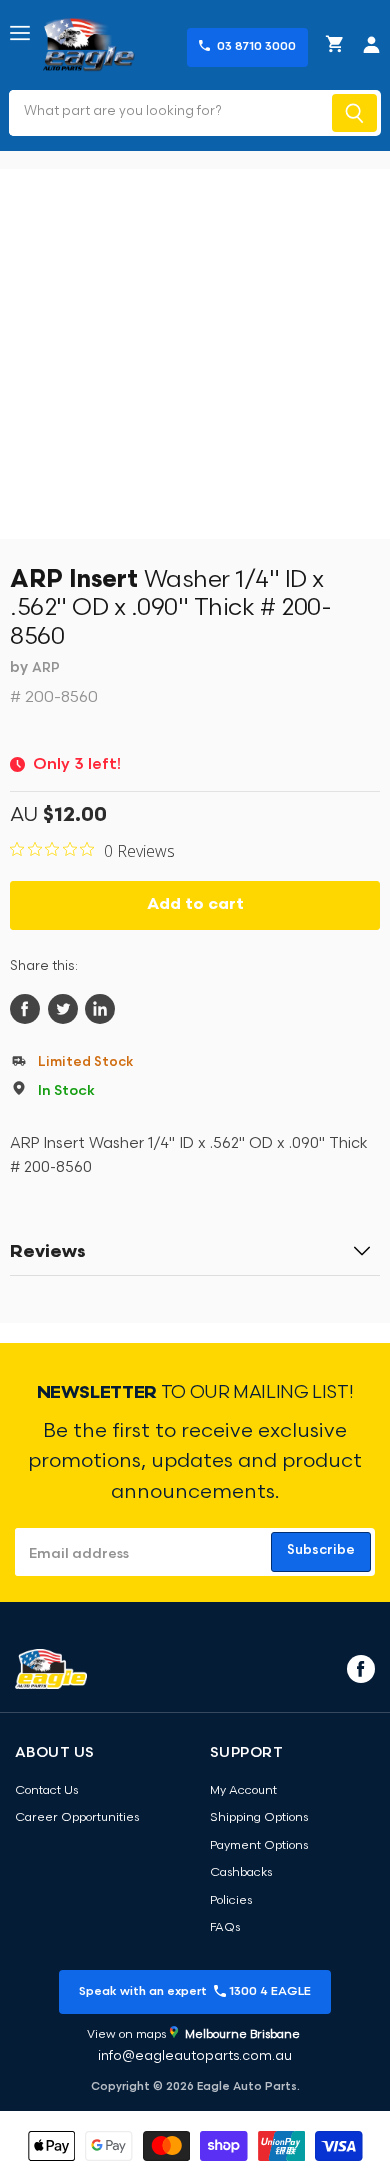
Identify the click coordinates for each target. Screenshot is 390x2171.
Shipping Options (259, 1818)
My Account (243, 1791)
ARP (46, 668)
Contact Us (46, 1791)
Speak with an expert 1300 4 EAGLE (195, 1992)
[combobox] (168, 113)
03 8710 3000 (256, 47)
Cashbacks (241, 1873)
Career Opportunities (77, 1818)
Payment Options (259, 1846)
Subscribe (321, 1550)
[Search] (354, 113)
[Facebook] (359, 1668)
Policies (231, 1901)
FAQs (225, 1928)
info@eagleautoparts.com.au (195, 2056)
